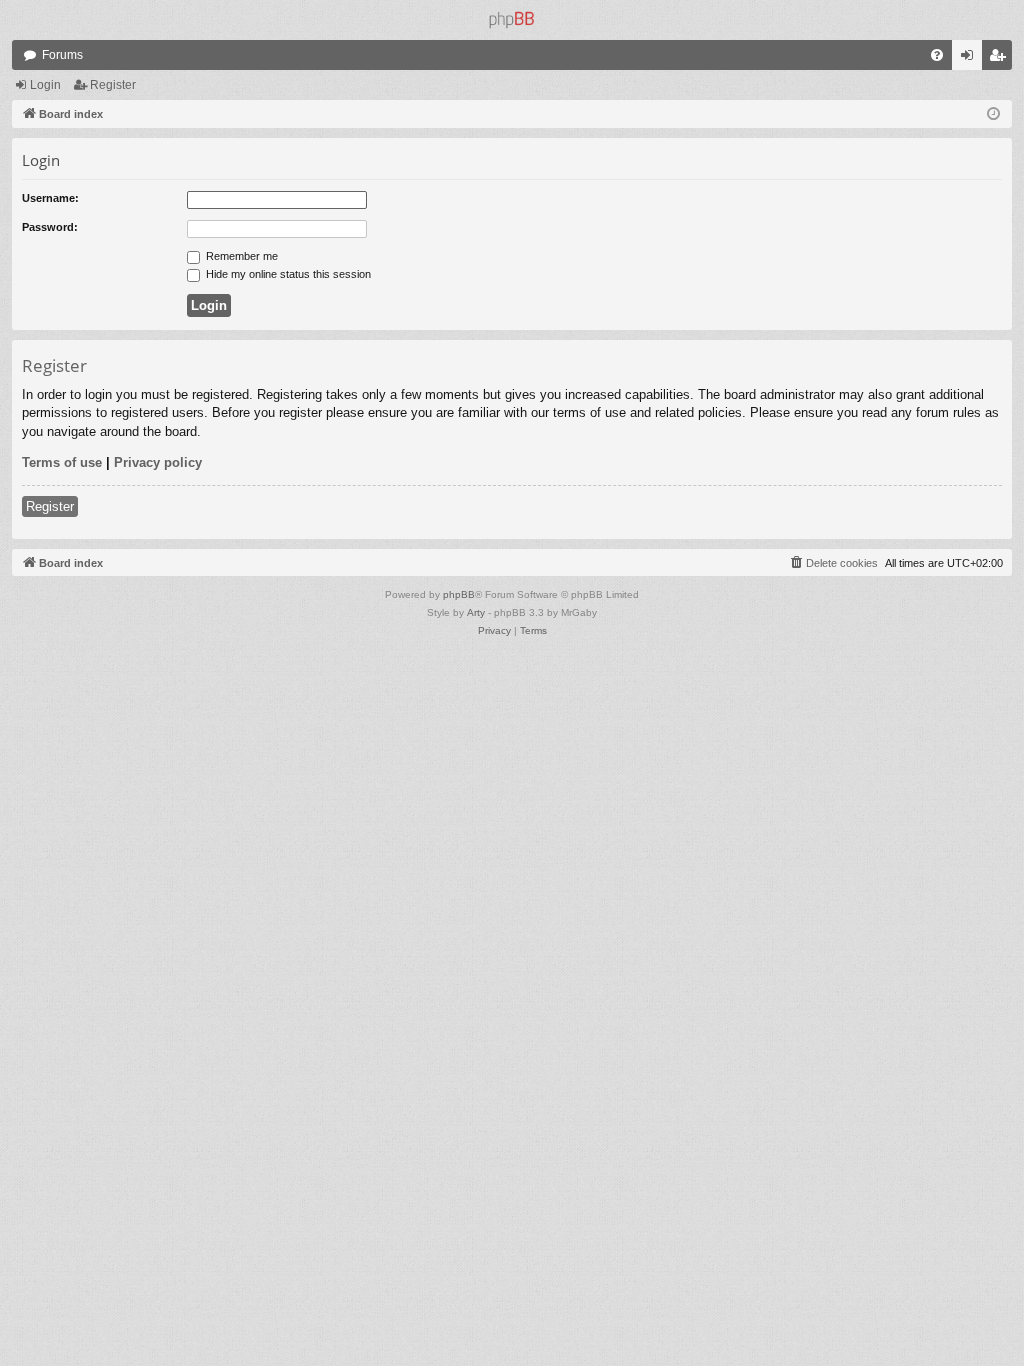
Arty (476, 612)
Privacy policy (158, 462)
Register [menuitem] (1001, 59)
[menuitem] (937, 55)
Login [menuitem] (971, 59)
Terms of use (62, 462)
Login (45, 85)
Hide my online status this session (287, 274)
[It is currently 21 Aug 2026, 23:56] (993, 114)
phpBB (459, 594)
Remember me (240, 256)
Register (113, 85)
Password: (50, 227)
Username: (50, 198)
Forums (62, 55)
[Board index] (512, 20)
